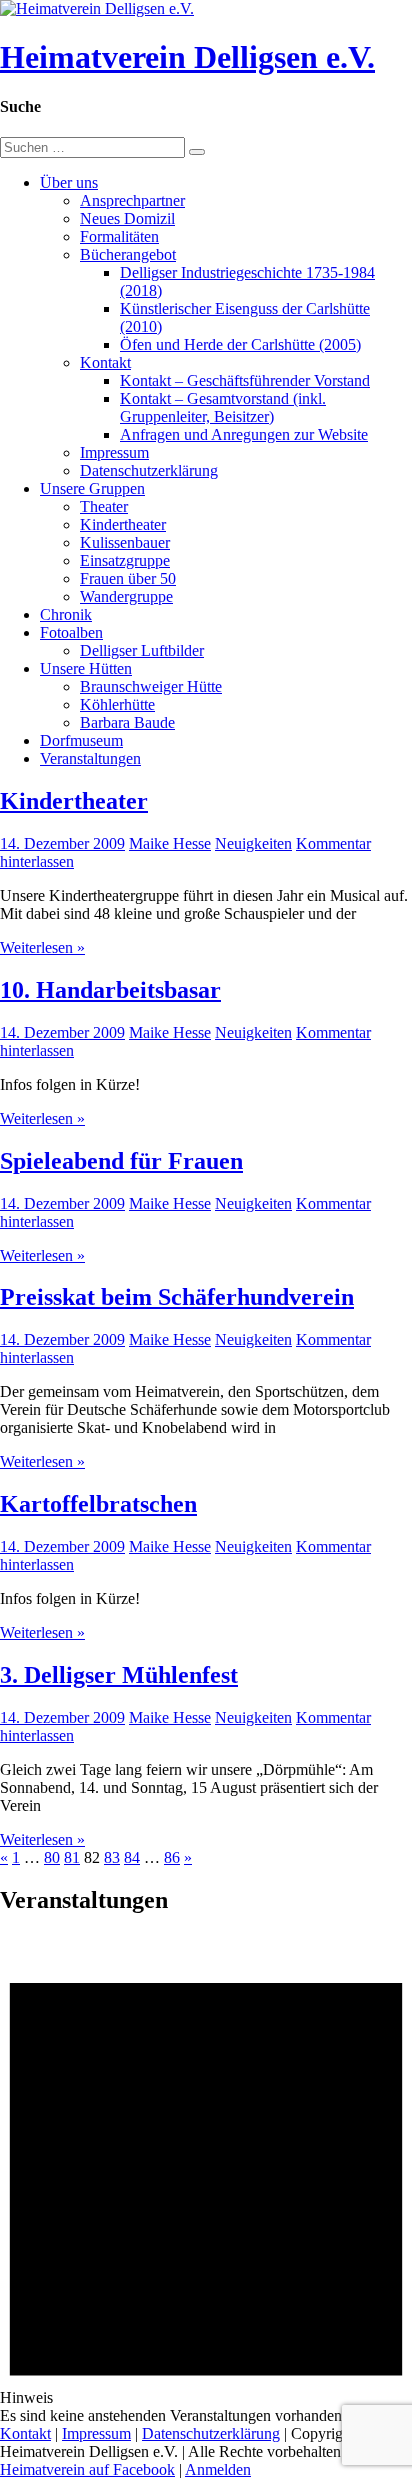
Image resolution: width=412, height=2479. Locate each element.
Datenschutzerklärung (149, 470)
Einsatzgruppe (125, 560)
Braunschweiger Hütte (151, 686)
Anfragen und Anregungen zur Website (244, 434)
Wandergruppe (126, 596)
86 (172, 1857)
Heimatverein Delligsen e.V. (187, 57)
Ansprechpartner (132, 200)
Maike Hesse (170, 843)
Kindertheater (123, 524)
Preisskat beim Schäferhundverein (177, 1297)
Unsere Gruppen (92, 488)
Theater (104, 506)
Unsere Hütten (86, 668)
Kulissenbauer (125, 542)
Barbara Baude (127, 722)
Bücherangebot (128, 254)
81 (72, 1857)
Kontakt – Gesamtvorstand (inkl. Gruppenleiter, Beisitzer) (223, 407)
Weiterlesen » (42, 947)
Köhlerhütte (117, 704)
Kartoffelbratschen (98, 1504)
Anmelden (218, 2469)
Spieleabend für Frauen (121, 1161)
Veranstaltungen (90, 758)
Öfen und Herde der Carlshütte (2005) (240, 344)
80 (52, 1857)
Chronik (66, 614)
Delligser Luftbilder (142, 650)
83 (112, 1857)
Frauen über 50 (128, 578)
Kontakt (105, 362)
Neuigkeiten (253, 843)
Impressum (114, 452)
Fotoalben (71, 632)
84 (132, 1857)
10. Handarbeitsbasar (110, 990)
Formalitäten (119, 236)
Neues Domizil (127, 218)
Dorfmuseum (81, 740)
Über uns (69, 182)
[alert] (206, 2179)
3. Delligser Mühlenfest (119, 1675)
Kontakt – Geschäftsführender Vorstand (245, 380)
